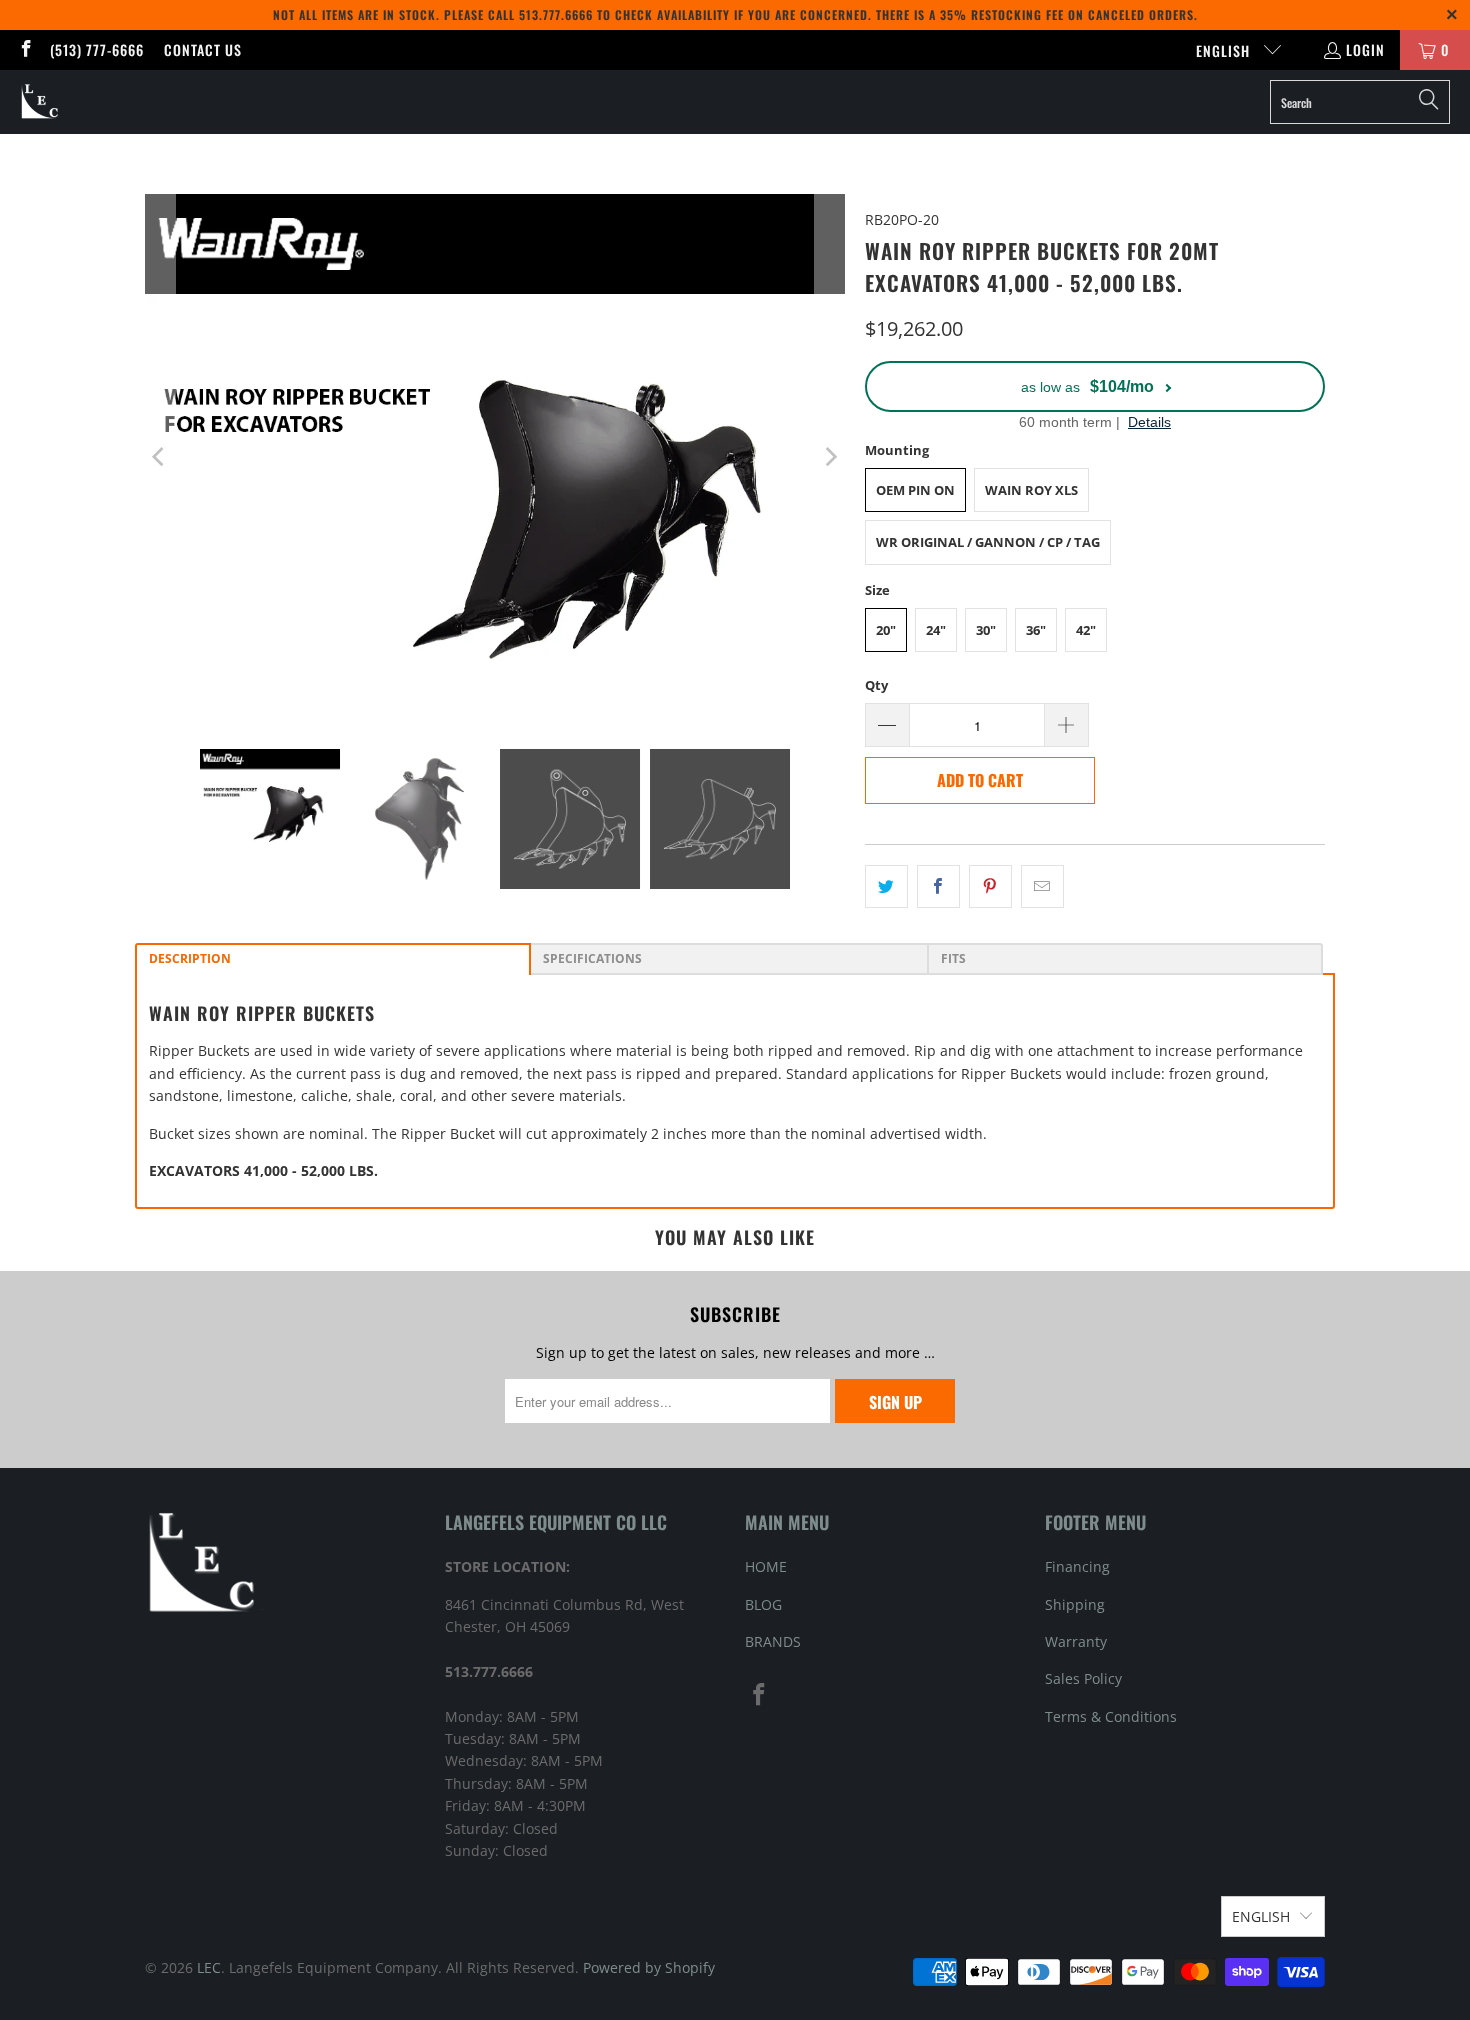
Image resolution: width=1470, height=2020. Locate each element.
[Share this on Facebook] (938, 886)
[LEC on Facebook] (25, 49)
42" (1086, 630)
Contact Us (203, 49)
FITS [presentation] (955, 958)
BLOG (763, 1604)
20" (886, 630)
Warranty (1076, 1641)
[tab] (333, 959)
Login (1365, 49)
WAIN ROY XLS (1031, 490)
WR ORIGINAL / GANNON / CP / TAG (988, 542)
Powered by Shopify (649, 1967)
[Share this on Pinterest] (990, 886)
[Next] (830, 456)
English (1225, 50)
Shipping (1075, 1604)
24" (936, 630)
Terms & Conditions (1111, 1716)
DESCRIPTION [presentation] (191, 958)
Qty (876, 685)
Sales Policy (1083, 1678)
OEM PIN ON (915, 490)
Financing (1077, 1566)
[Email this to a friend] (1042, 886)
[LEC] (40, 102)
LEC (209, 1967)
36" (1036, 630)
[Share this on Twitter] (886, 886)
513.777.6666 (556, 14)
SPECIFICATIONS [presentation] (594, 958)
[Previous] (160, 456)
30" (986, 630)
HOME (766, 1566)
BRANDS (773, 1641)
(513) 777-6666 (97, 49)
